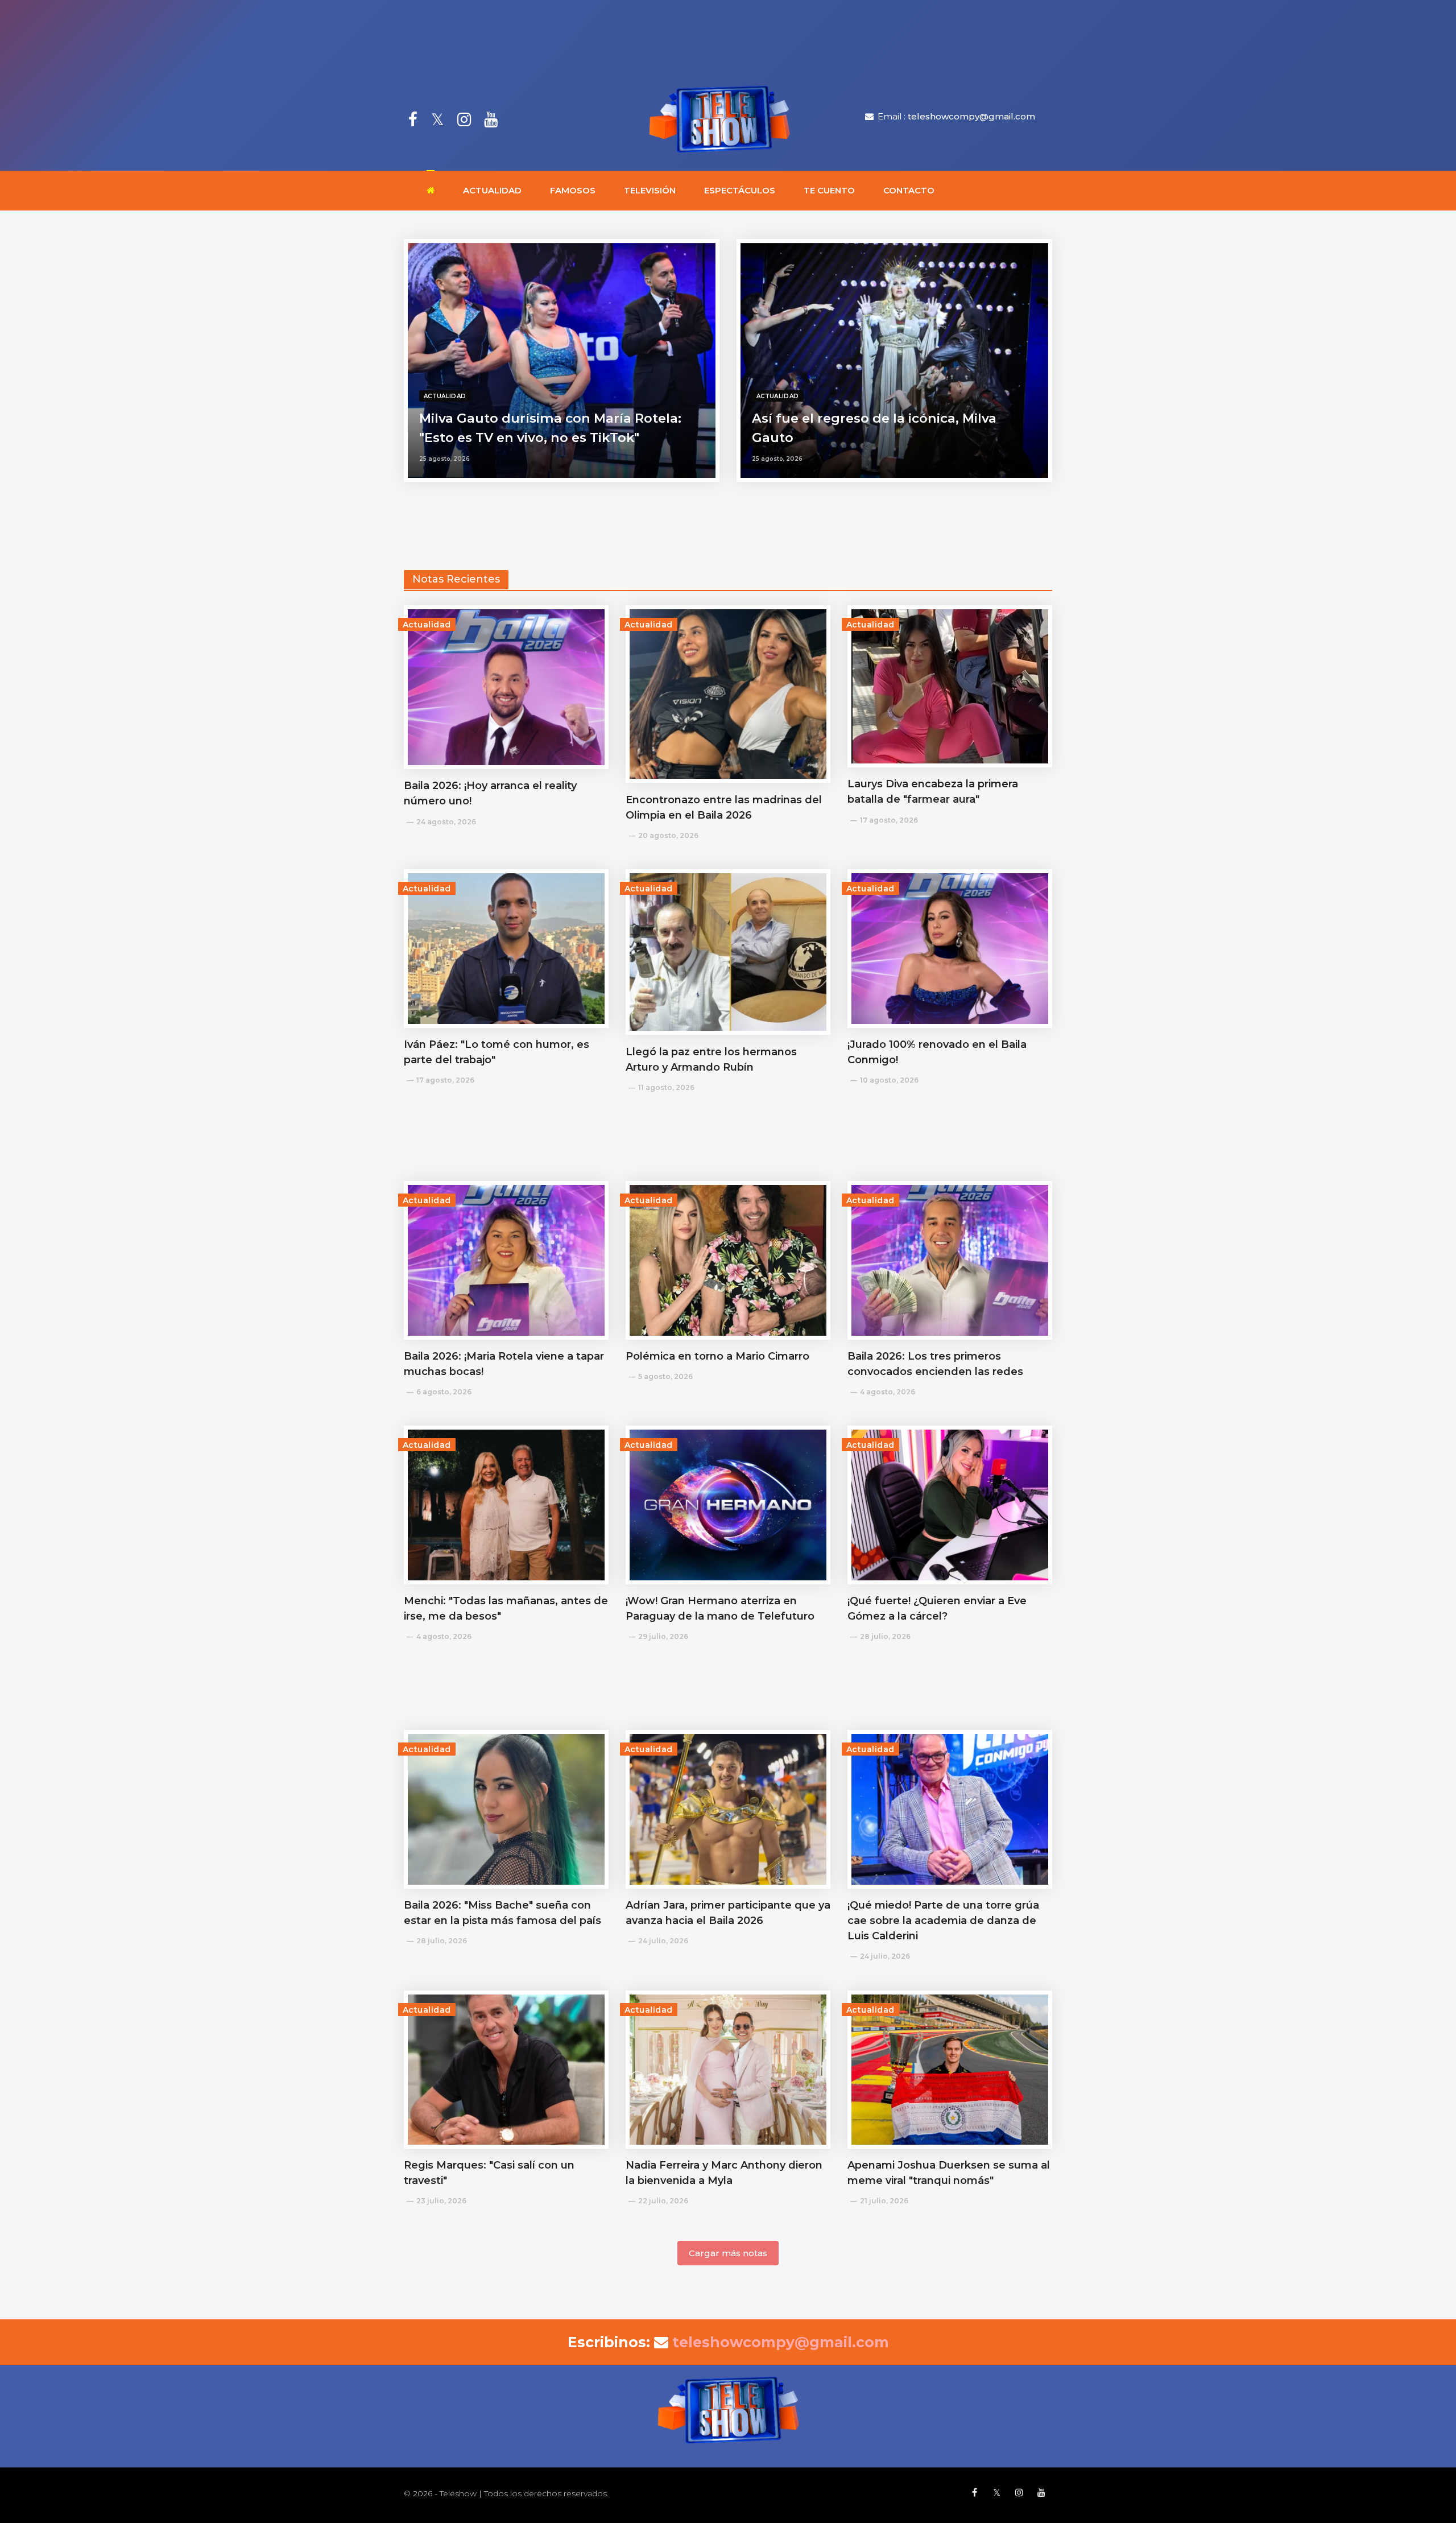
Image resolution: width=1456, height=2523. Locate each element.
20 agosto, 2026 (668, 835)
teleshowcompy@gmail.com (971, 116)
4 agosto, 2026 (888, 1392)
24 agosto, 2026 (446, 822)
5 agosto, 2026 (665, 1376)
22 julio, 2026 (663, 2201)
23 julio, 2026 (441, 2201)
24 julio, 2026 (663, 1941)
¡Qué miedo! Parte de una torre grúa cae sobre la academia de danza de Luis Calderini (943, 1921)
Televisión (650, 190)
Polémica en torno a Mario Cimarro (717, 1356)
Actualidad (492, 190)
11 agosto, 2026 (666, 1087)
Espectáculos (740, 190)
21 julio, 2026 (884, 2201)
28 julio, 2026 (885, 1636)
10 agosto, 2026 (889, 1080)
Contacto (909, 190)
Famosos (573, 190)
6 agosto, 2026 (444, 1392)
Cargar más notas (728, 2253)
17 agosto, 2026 (889, 820)
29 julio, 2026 (663, 1636)
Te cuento (829, 190)
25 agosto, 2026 (444, 459)
